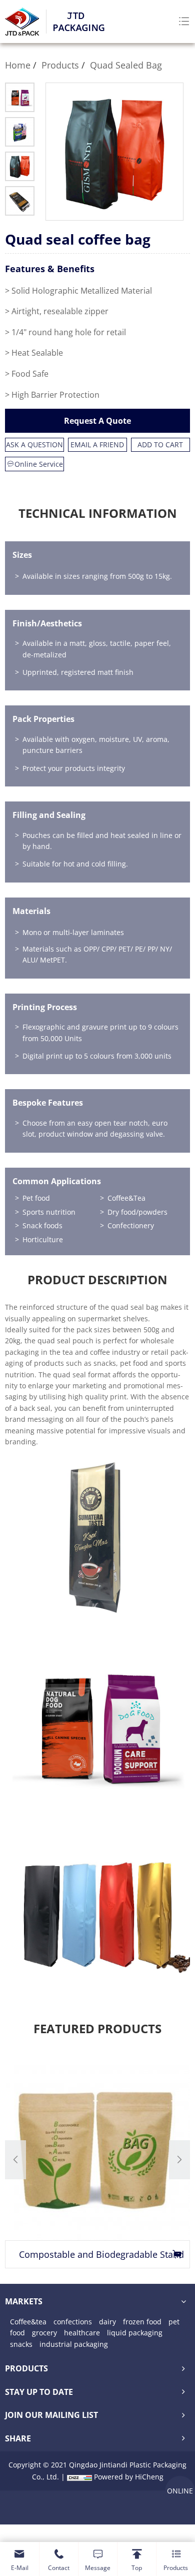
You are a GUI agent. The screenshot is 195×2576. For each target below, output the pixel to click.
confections (73, 2322)
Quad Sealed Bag (126, 65)
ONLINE (180, 2491)
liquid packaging (135, 2333)
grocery (44, 2333)
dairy (107, 2322)
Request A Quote (97, 421)
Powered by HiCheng (129, 2477)
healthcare (82, 2333)
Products (60, 65)
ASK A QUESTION (34, 445)
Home (18, 65)
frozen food (142, 2322)
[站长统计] (79, 2477)
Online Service (39, 464)
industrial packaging (74, 2344)
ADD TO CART (160, 445)
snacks (21, 2344)
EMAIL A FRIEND (97, 445)
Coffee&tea (28, 2322)
